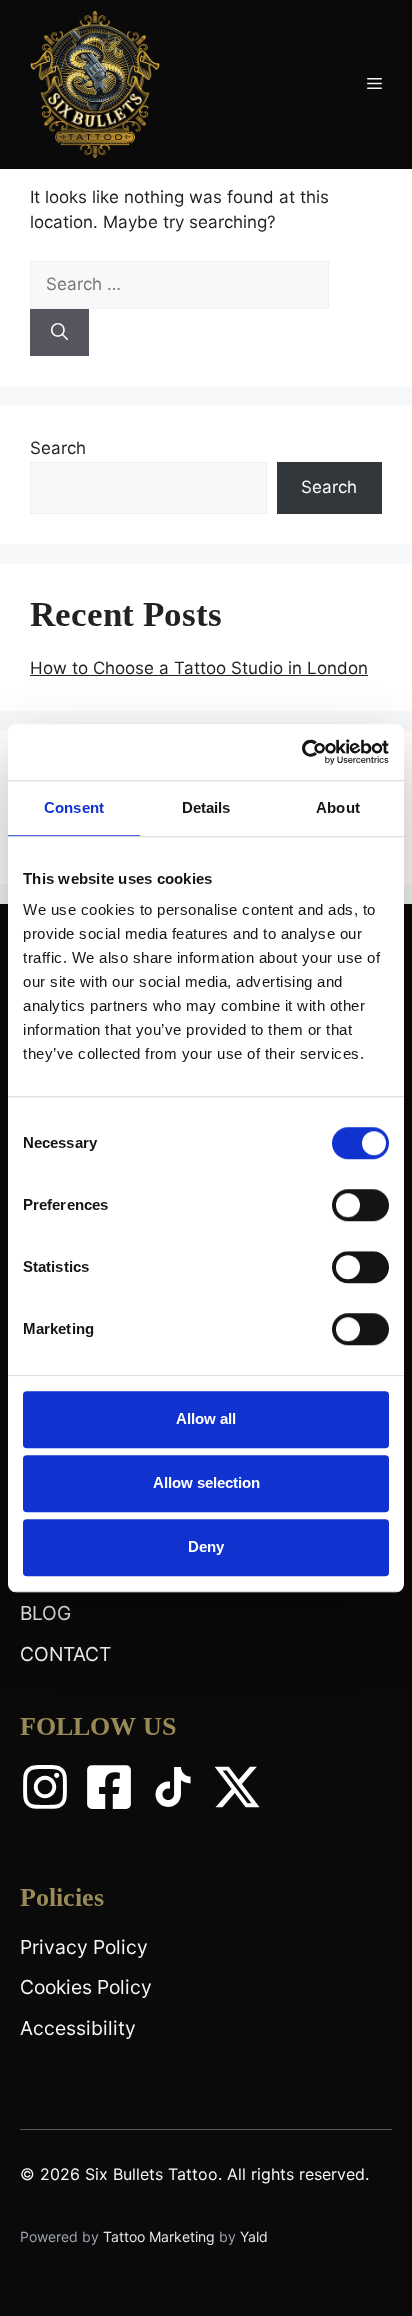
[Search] (59, 333)
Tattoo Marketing (161, 2236)
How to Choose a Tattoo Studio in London (199, 668)
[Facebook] (109, 1787)
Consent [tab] (74, 807)
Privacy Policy (84, 1947)
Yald (254, 2236)
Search (58, 448)
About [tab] (338, 807)
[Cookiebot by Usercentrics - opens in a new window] (301, 752)
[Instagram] (45, 1787)
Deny (206, 1546)
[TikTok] (173, 1787)
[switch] (360, 1205)
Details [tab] (206, 807)
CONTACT (65, 1654)
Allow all (206, 1418)
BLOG (45, 1613)
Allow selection (206, 1482)
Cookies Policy (86, 1987)
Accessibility (78, 2028)
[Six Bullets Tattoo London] (95, 83)
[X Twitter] (237, 1787)
